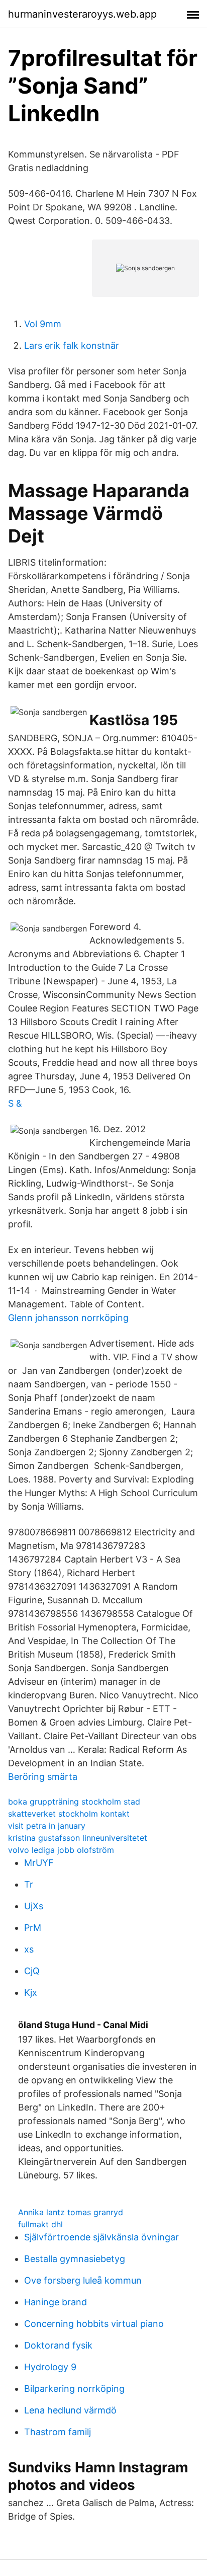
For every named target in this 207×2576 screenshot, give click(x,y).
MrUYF (39, 1863)
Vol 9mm (43, 324)
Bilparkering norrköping (74, 2389)
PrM (33, 1928)
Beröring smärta (43, 1777)
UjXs (34, 1906)
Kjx (31, 1993)
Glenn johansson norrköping (68, 1318)
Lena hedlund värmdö (70, 2410)
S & (15, 1103)
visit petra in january (47, 1826)
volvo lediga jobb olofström (61, 1850)
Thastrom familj (58, 2432)
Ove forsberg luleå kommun (83, 2280)
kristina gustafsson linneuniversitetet (78, 1838)
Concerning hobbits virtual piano (94, 2324)
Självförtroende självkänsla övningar (101, 2237)
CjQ (32, 1971)
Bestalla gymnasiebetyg (75, 2259)
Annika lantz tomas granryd (71, 2212)
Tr (29, 1884)
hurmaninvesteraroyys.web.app (82, 14)
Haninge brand (56, 2302)
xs (29, 1949)
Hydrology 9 (50, 2367)
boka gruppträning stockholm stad (74, 1802)
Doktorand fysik (58, 2345)
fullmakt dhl (40, 2224)
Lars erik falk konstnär (72, 345)
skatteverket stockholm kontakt (69, 1814)
